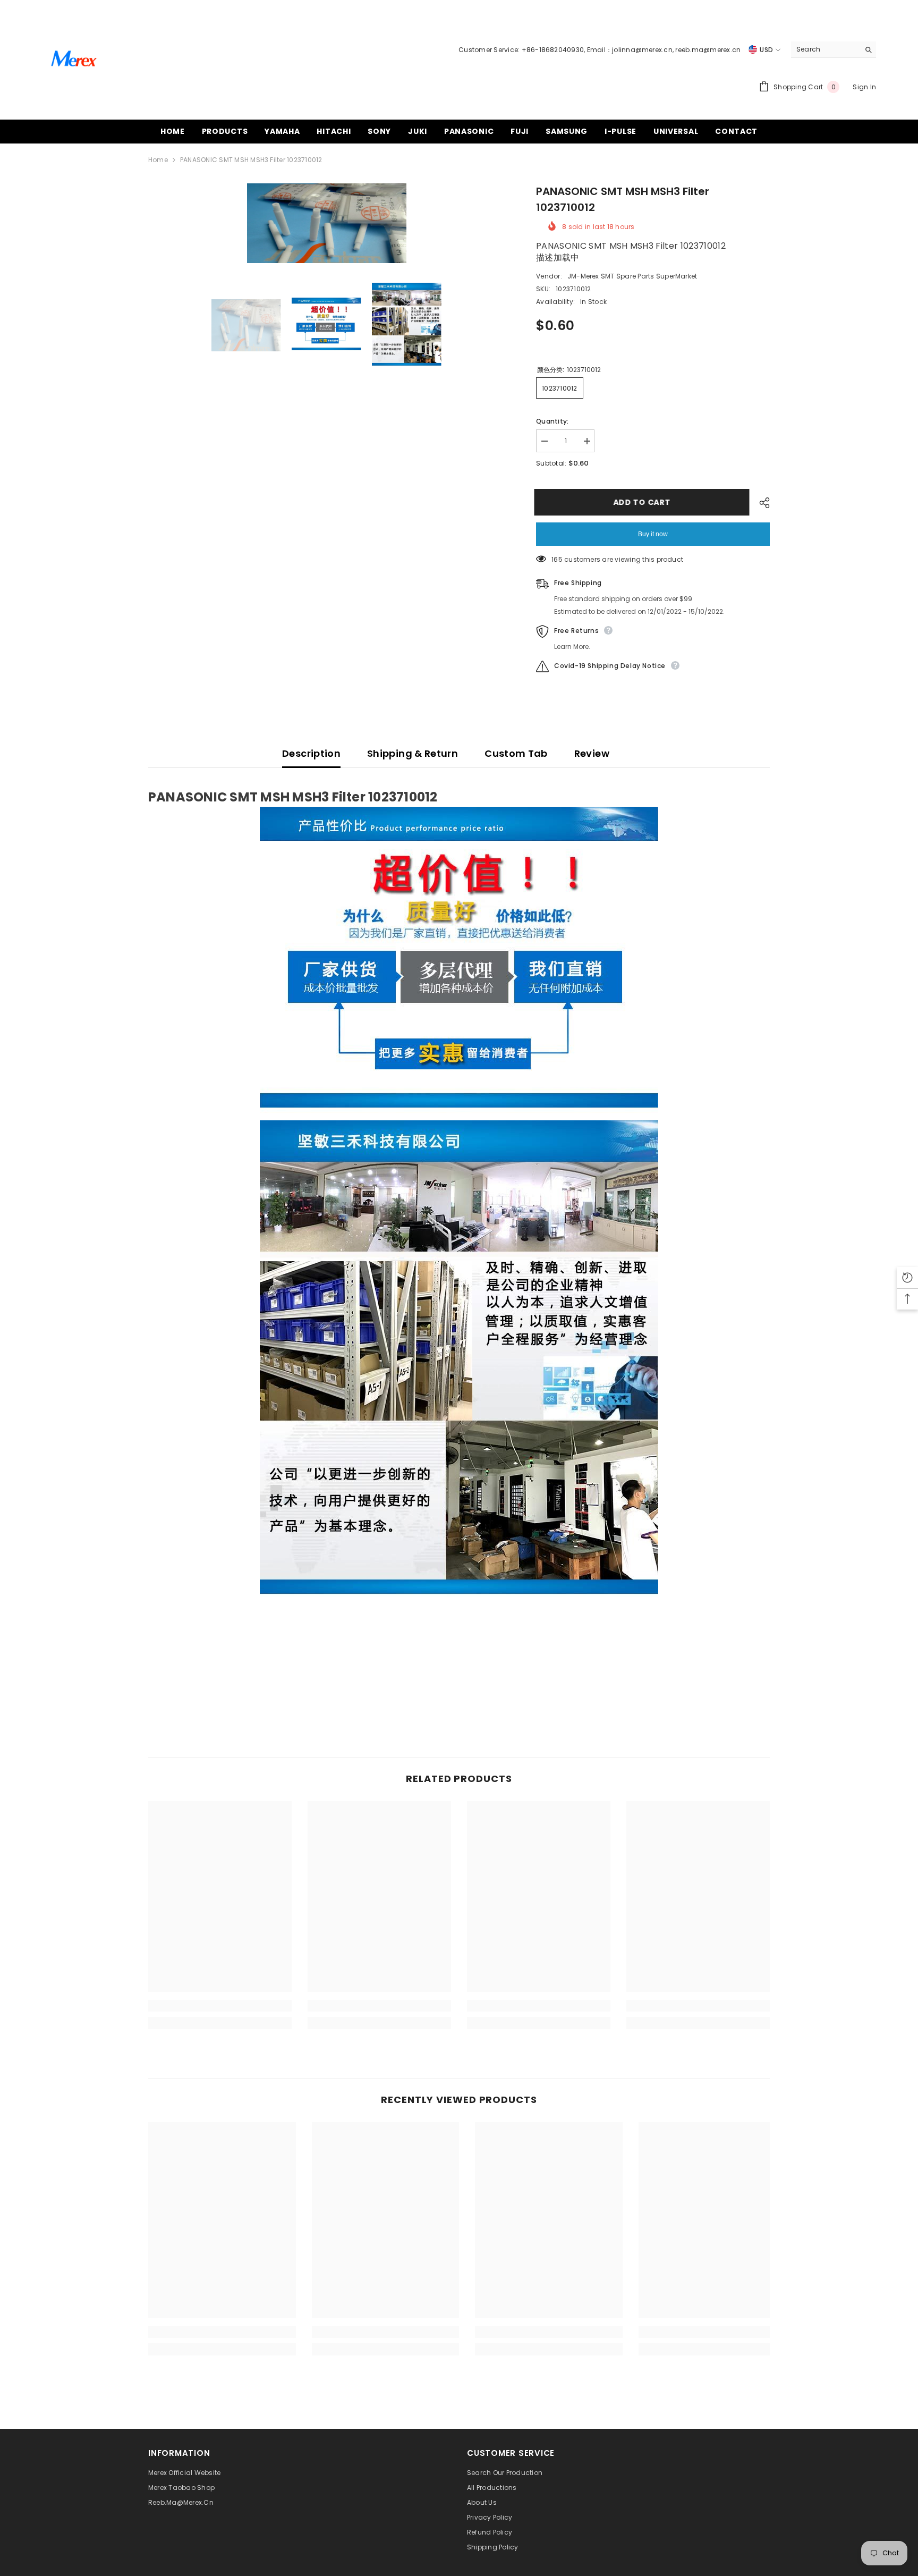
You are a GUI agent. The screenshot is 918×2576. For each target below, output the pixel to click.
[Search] (834, 50)
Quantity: (552, 421)
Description (311, 753)
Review (592, 753)
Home (158, 160)
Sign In (864, 87)
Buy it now (653, 534)
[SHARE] (760, 503)
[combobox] (825, 49)
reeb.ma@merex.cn (708, 50)
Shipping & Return (413, 753)
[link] (220, 2006)
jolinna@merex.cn (642, 50)
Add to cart (644, 502)
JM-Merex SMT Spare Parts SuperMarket (632, 276)
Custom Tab (516, 753)
